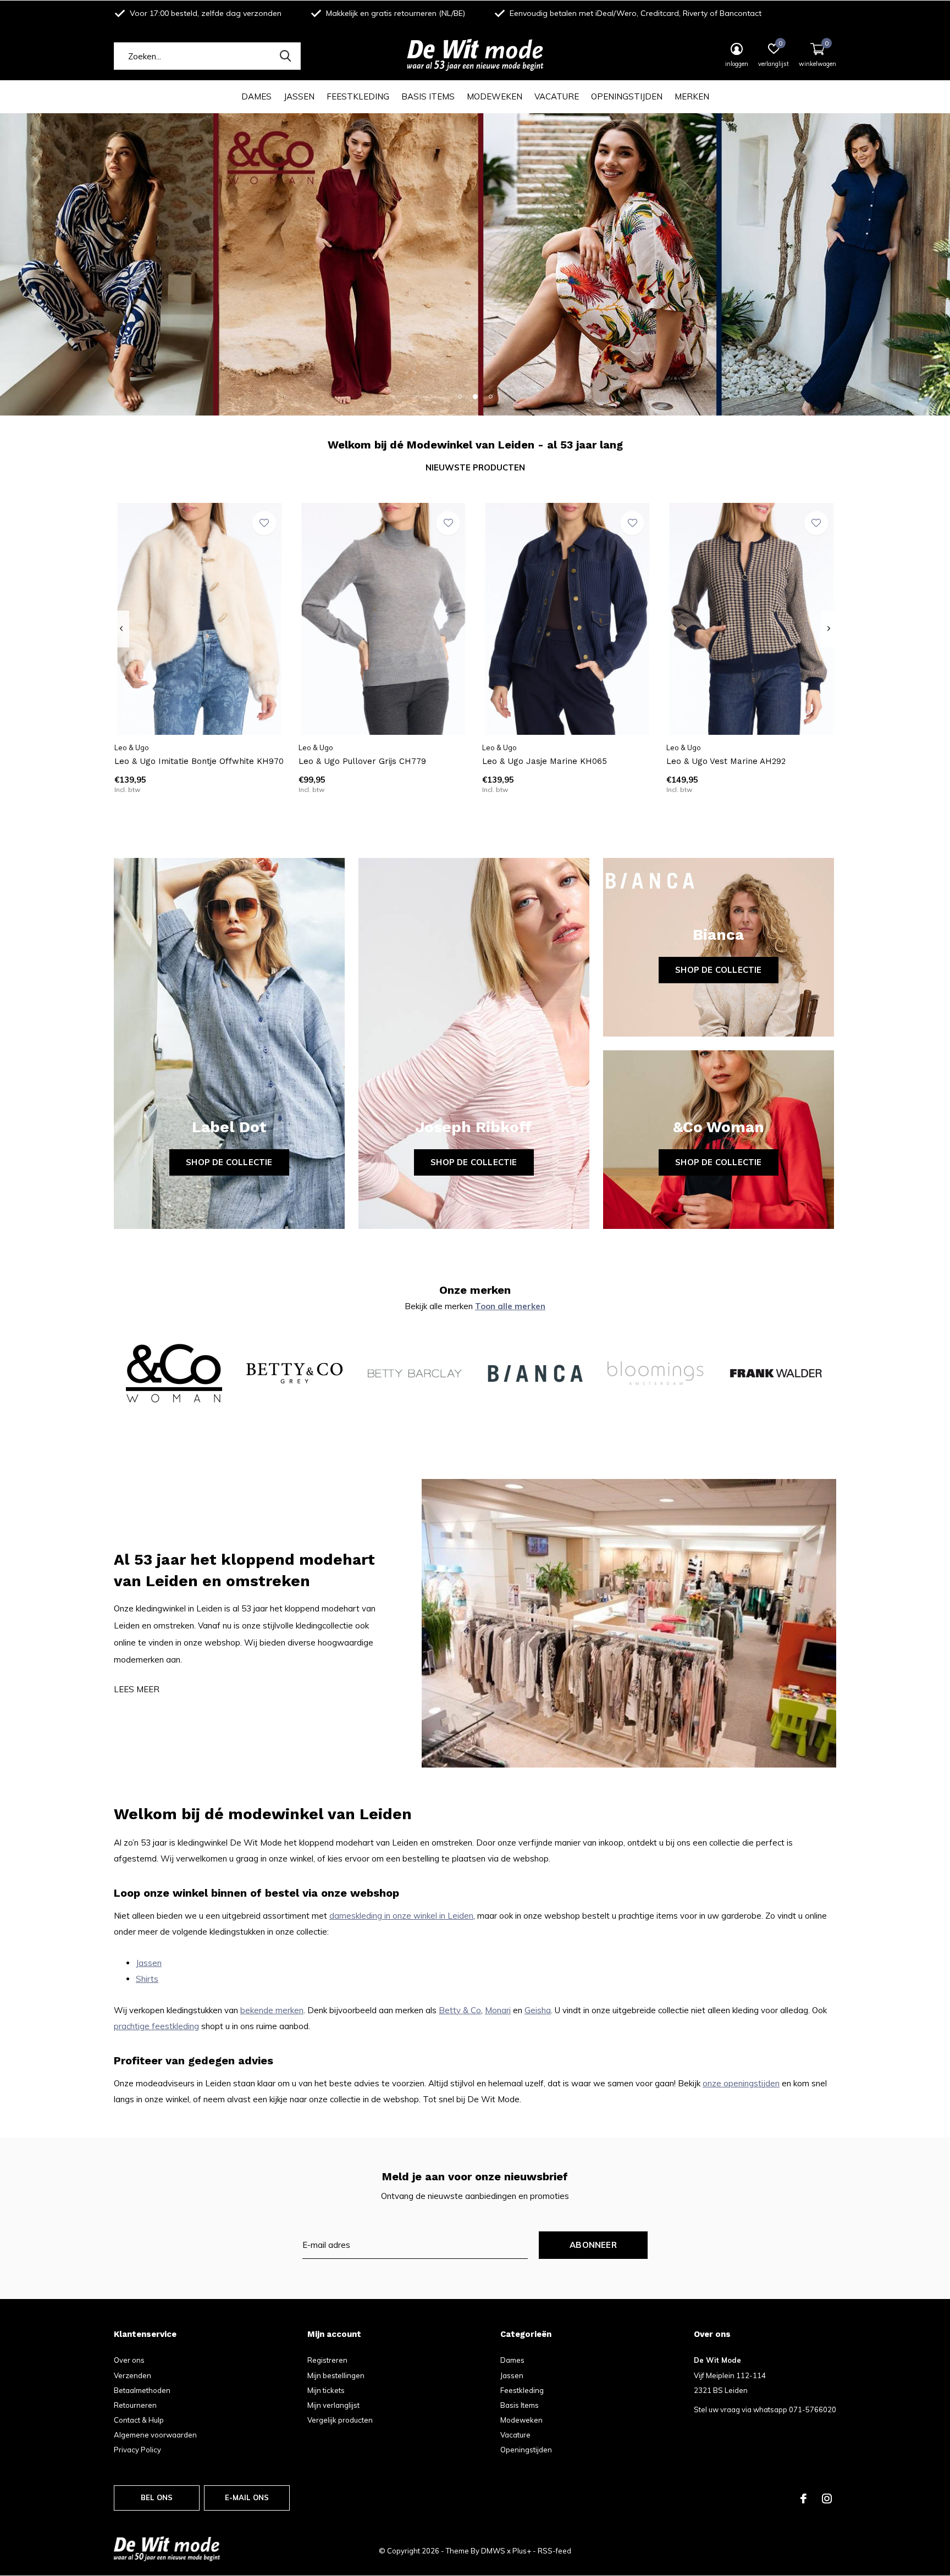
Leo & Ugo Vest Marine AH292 (726, 761)
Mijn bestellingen (336, 2375)
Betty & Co (460, 2010)
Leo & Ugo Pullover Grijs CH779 (362, 761)
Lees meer (137, 1689)
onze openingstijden (741, 2083)
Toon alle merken (510, 1306)
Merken (692, 96)
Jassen (299, 96)
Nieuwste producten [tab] (475, 467)
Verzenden (132, 2375)
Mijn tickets (326, 2390)
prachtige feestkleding (156, 2026)
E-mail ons (247, 2497)
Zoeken (285, 56)
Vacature (557, 96)
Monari (498, 2010)
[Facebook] (803, 2499)
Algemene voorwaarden (155, 2435)
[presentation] (121, 629)
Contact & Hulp (139, 2420)
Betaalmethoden (142, 2390)
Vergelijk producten (340, 2420)
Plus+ (522, 2551)
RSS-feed (554, 2551)
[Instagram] (827, 2499)
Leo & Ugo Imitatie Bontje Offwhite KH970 (199, 761)
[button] (460, 396)
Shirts (147, 1979)
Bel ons (157, 2497)
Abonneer (593, 2245)
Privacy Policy (137, 2450)
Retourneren (135, 2405)
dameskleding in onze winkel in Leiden (401, 1916)
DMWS (493, 2551)
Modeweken (495, 96)
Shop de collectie (229, 1162)
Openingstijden (627, 96)
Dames (256, 96)
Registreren (327, 2360)
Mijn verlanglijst (333, 2405)
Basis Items (428, 96)
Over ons (129, 2360)
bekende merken (272, 2010)
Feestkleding (358, 96)
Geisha (538, 2010)
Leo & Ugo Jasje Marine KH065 (545, 761)
